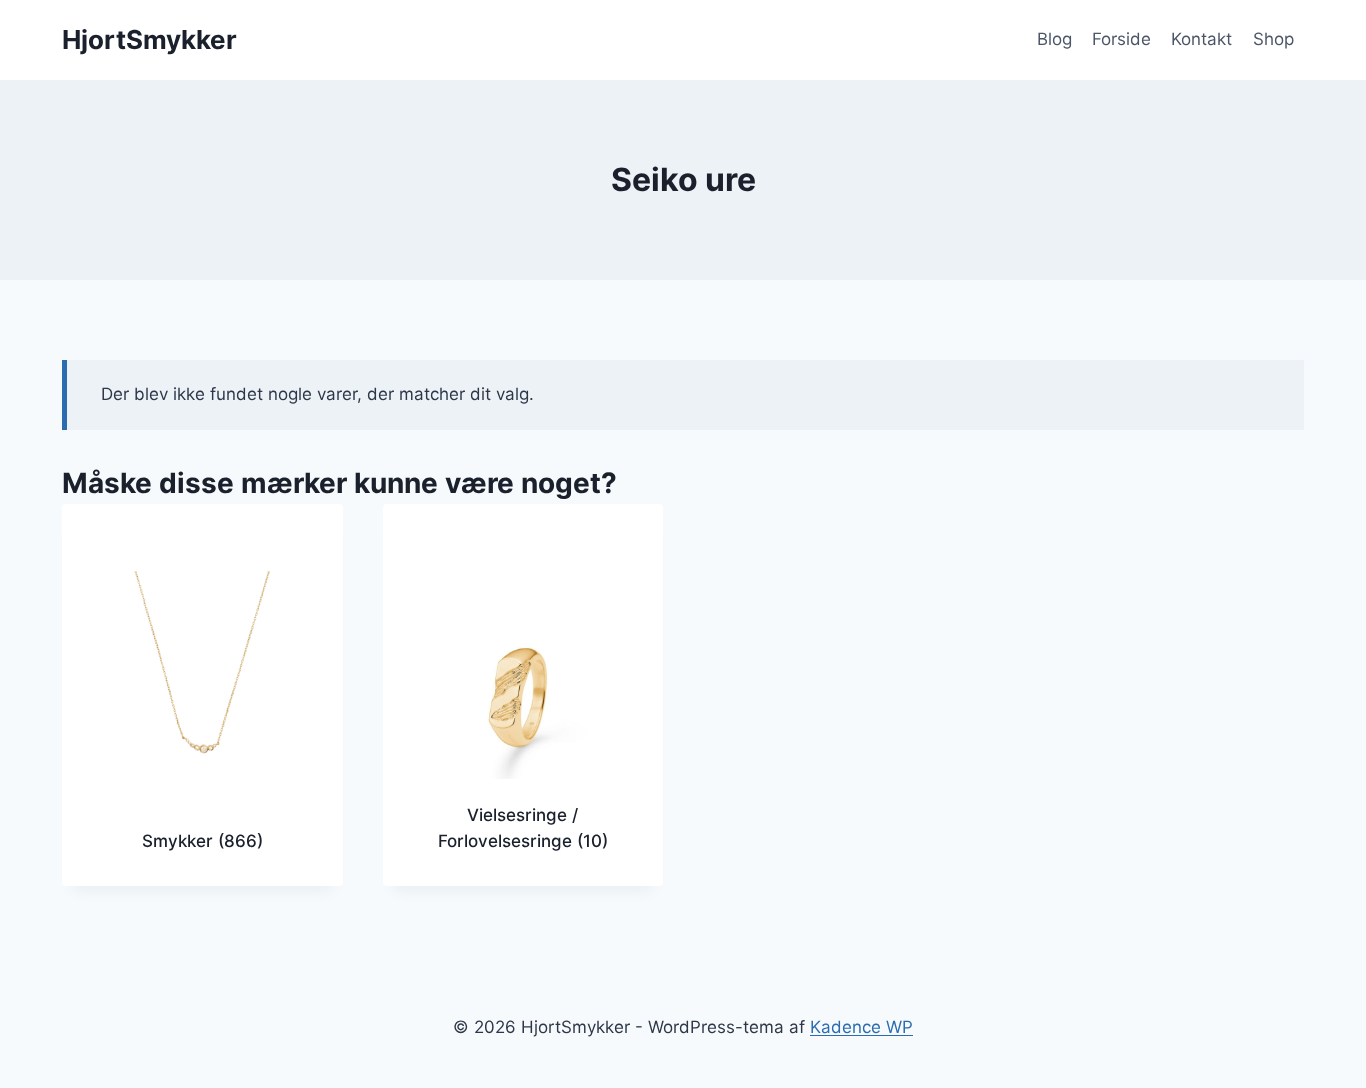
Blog (1054, 39)
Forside (1121, 39)
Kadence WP (861, 1027)
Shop (1273, 39)
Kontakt (1201, 39)
